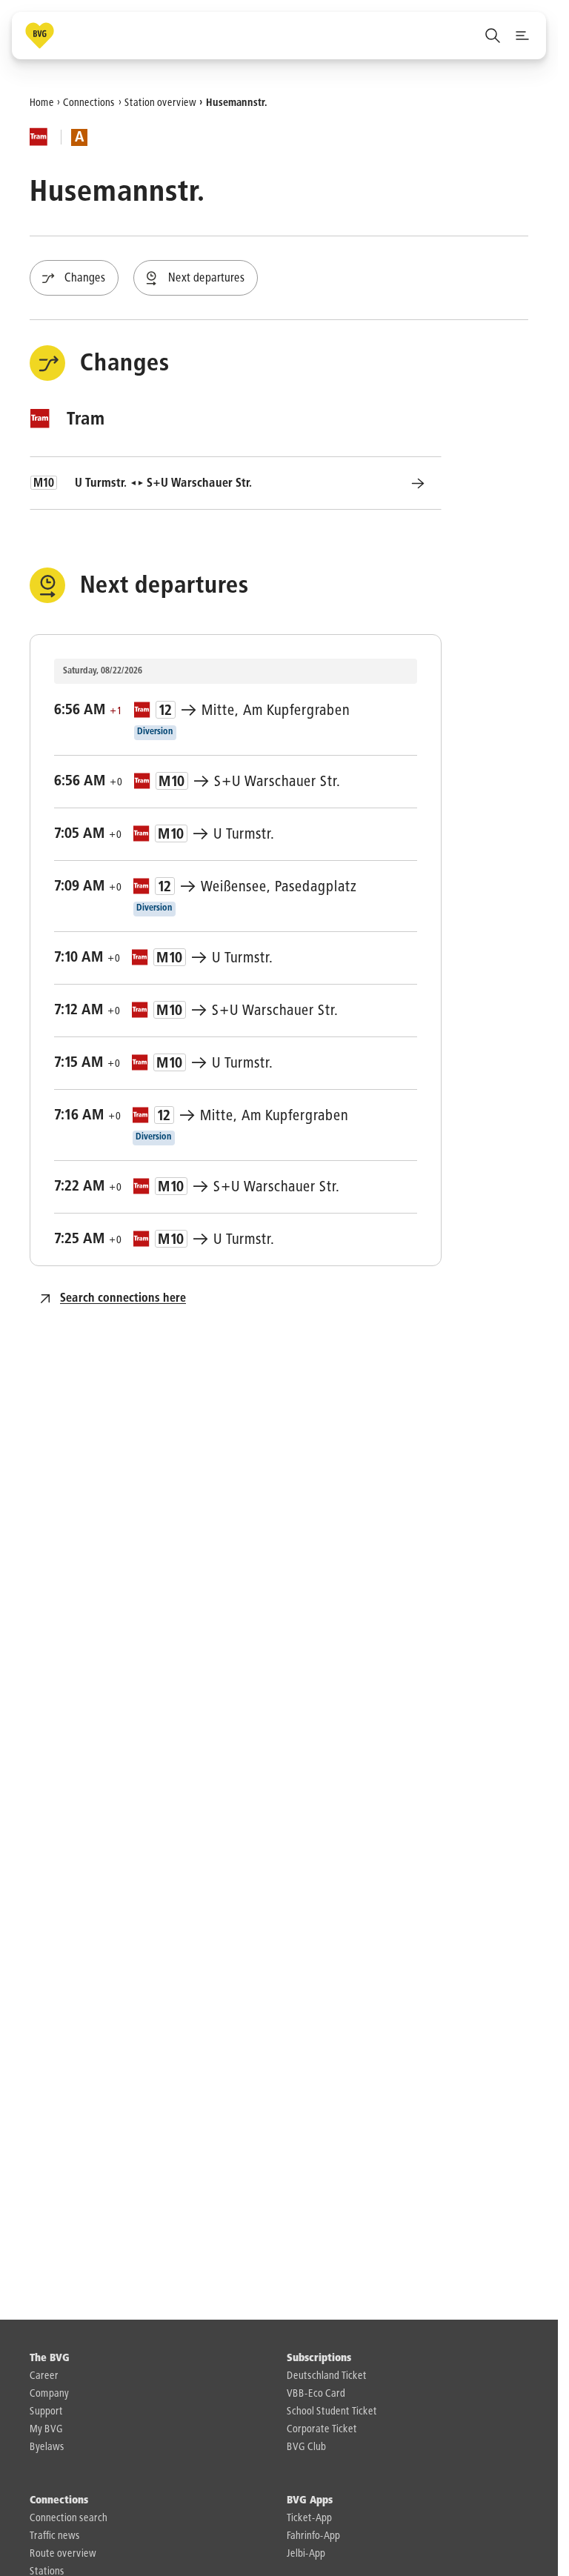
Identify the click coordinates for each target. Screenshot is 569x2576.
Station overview (160, 102)
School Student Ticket (332, 2412)
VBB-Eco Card (316, 2394)
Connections (89, 102)
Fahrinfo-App (313, 2536)
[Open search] (493, 36)
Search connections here (123, 1299)
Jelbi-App (306, 2554)
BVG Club (306, 2447)
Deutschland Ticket (327, 2376)
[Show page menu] (522, 36)
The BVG (50, 2358)
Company (49, 2394)
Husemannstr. (237, 102)
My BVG (46, 2429)
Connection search (69, 2518)
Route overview (63, 2554)
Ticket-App (309, 2518)
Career (44, 2376)
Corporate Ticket (322, 2429)
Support (46, 2412)
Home (42, 102)
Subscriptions (319, 2358)
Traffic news (55, 2536)
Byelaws (47, 2447)
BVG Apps (310, 2500)
